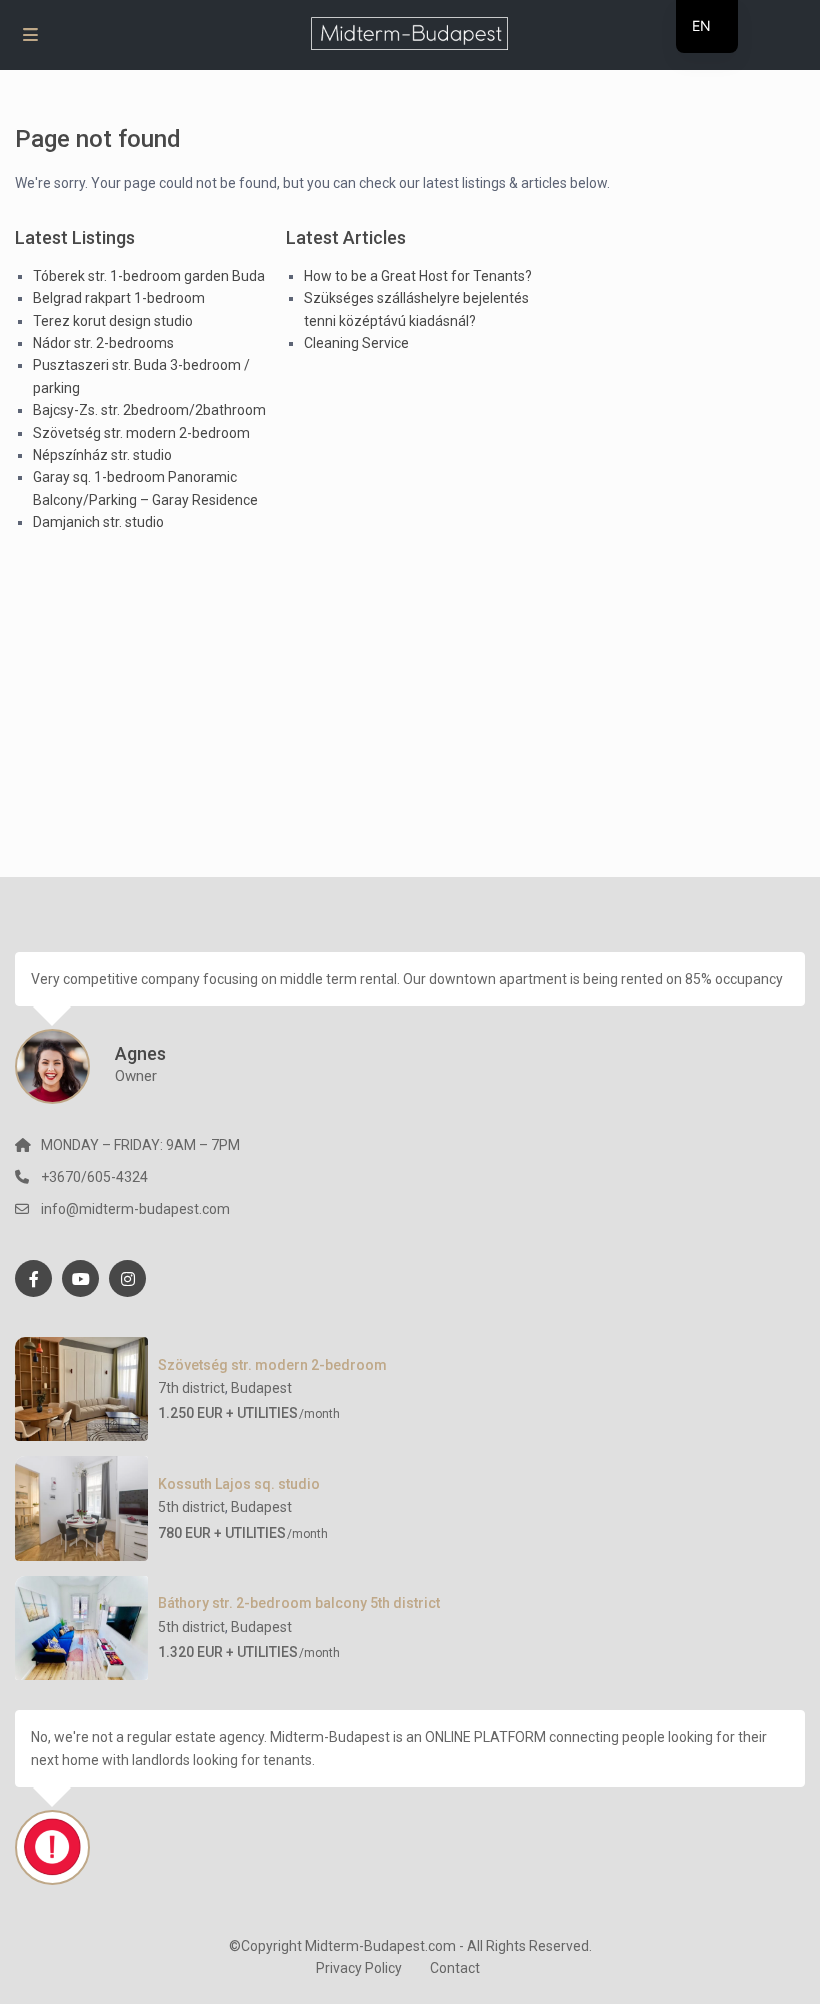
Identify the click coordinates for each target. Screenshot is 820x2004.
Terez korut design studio (113, 321)
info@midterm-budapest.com (135, 1209)
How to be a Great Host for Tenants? (418, 276)
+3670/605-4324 (94, 1177)
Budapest (261, 1388)
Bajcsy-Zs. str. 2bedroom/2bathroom (149, 410)
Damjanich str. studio (98, 522)
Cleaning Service (356, 343)
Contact (455, 1968)
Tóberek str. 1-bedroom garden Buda (149, 276)
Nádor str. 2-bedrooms (103, 343)
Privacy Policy (359, 1968)
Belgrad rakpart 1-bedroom (119, 298)
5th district (191, 1507)
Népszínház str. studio (102, 455)
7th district (191, 1388)
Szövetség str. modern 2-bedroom (141, 433)
